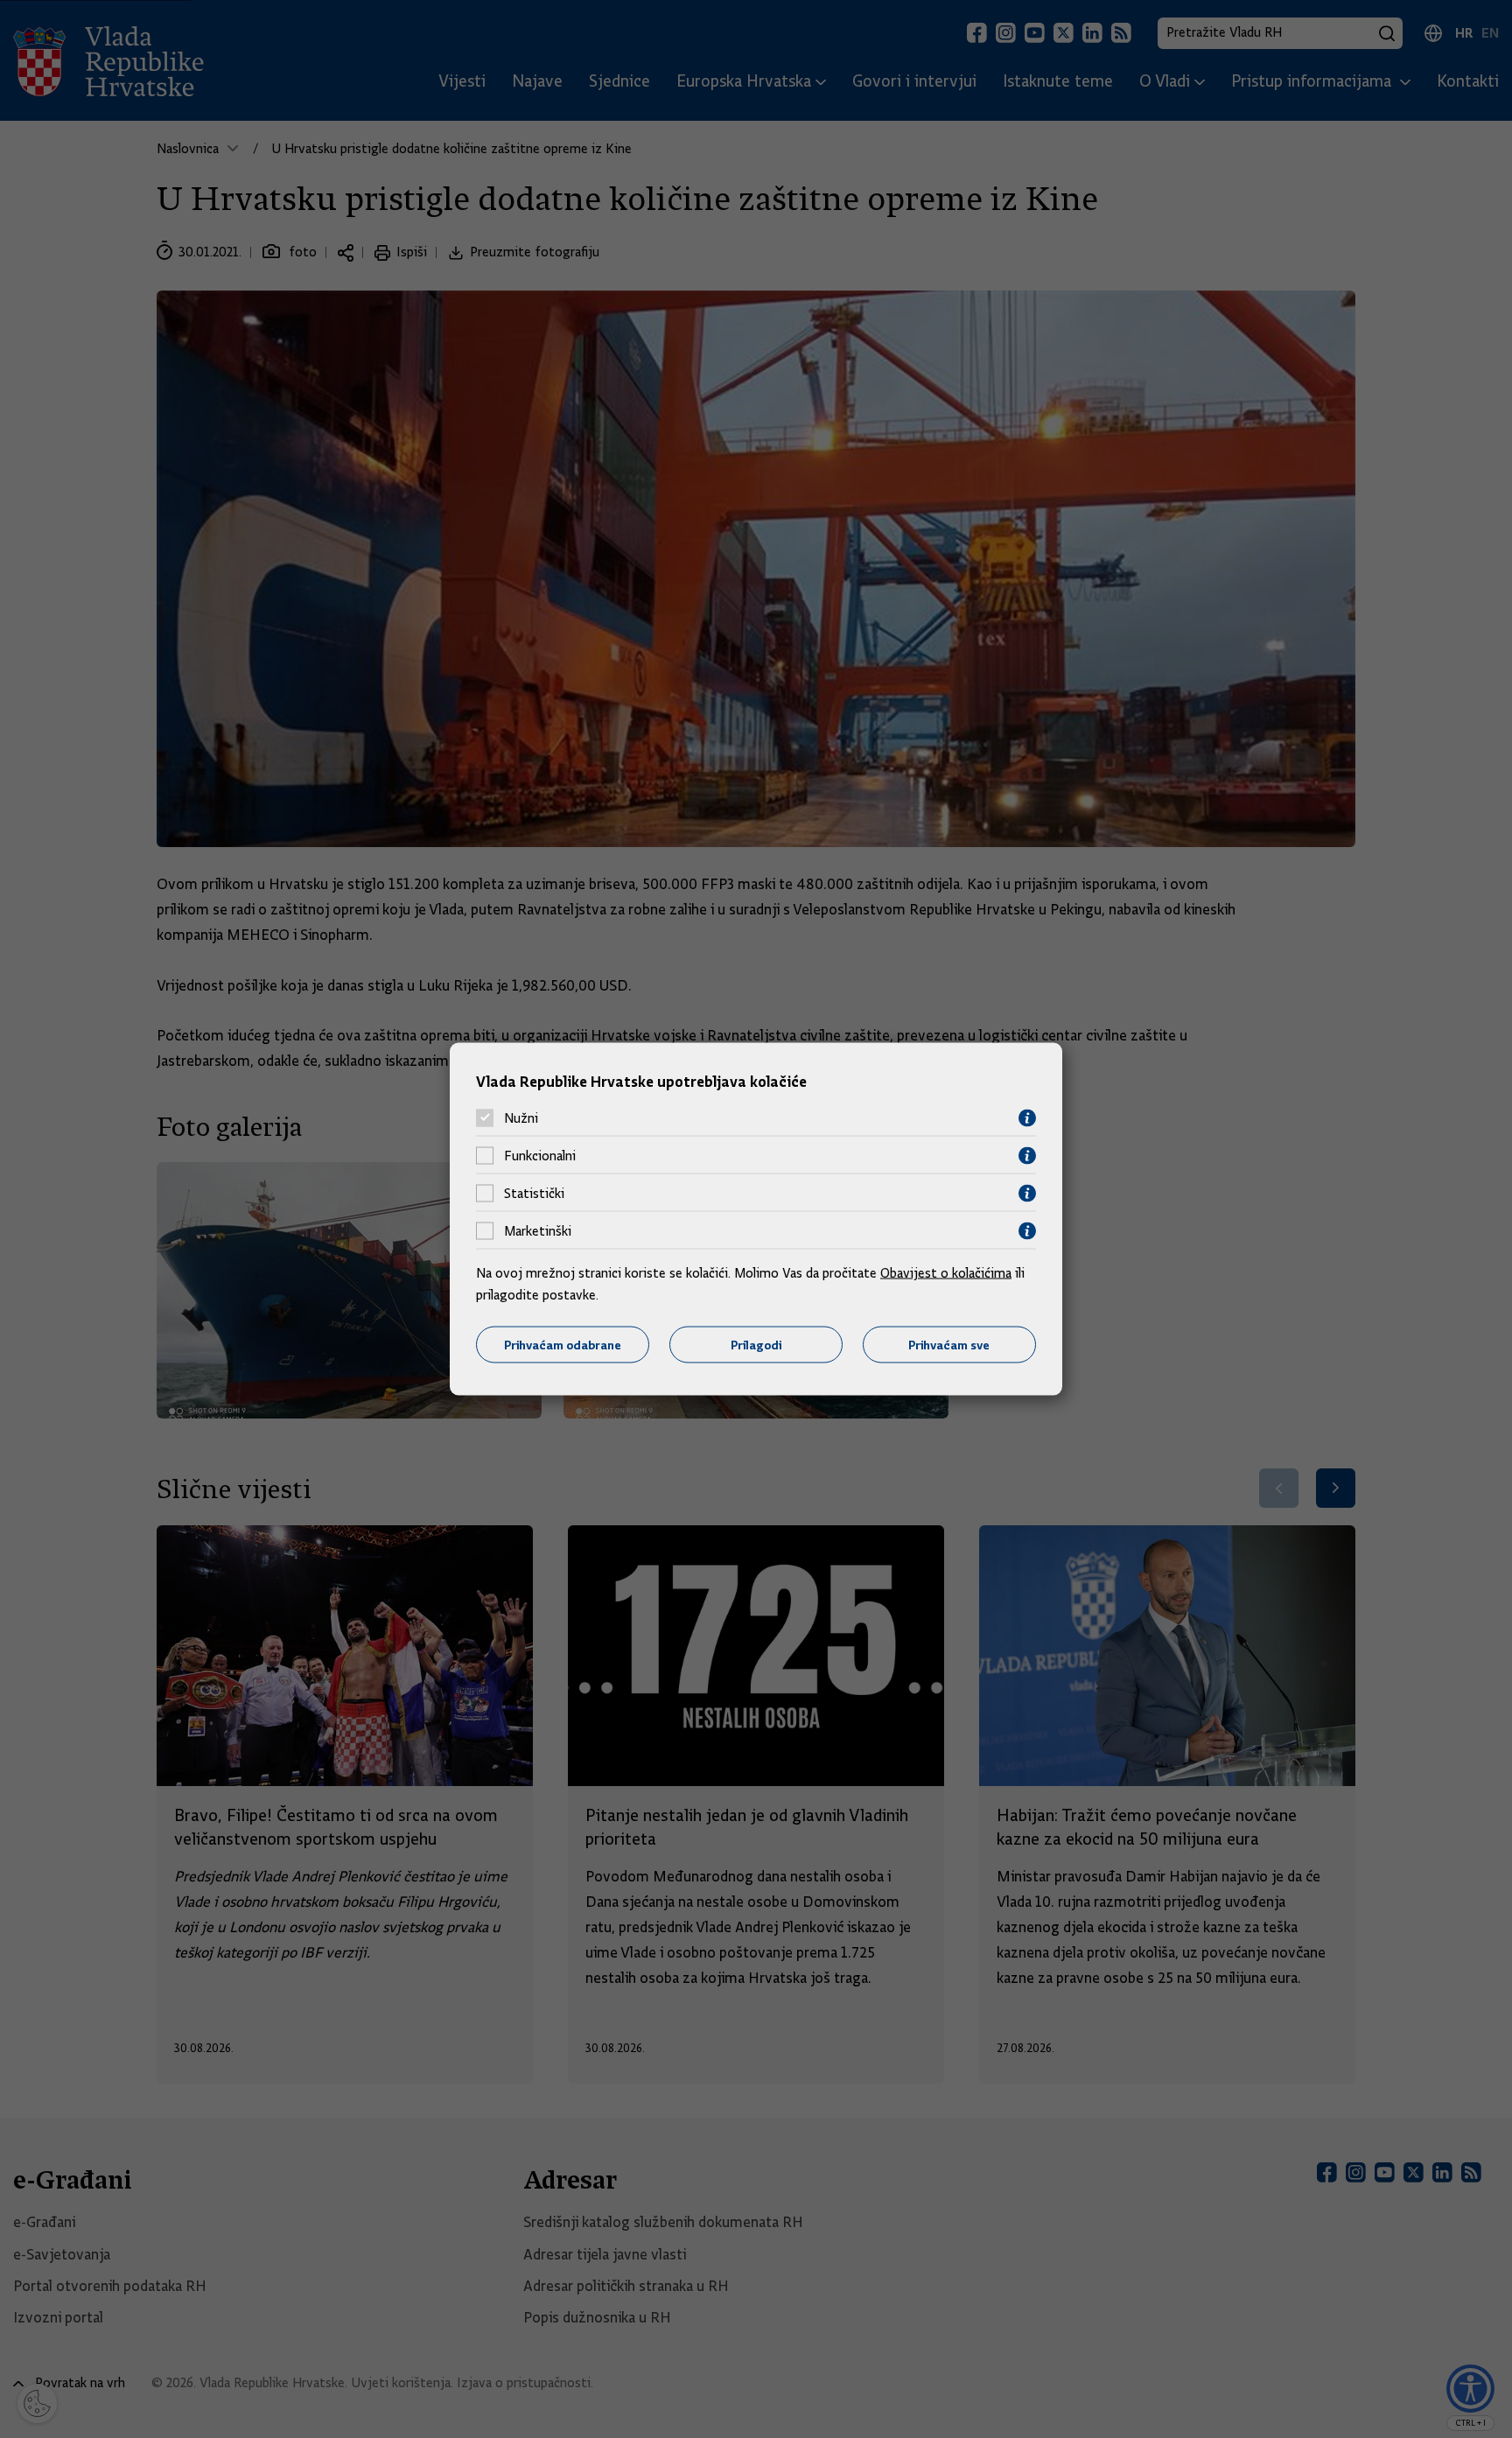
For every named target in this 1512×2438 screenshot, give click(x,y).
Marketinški (538, 1231)
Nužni (521, 1118)
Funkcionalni (540, 1156)
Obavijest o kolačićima (946, 1272)
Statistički (534, 1194)
